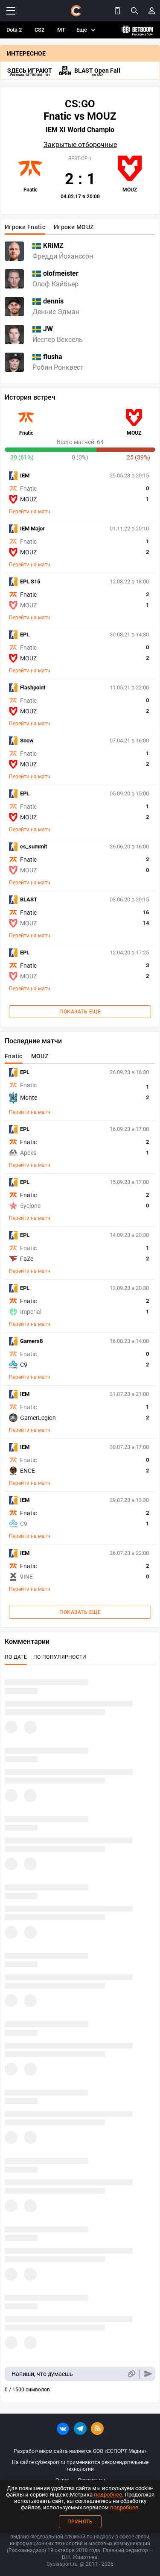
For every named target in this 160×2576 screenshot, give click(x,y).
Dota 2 (14, 30)
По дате (16, 1657)
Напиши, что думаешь (42, 2374)
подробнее (108, 2495)
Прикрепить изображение (131, 2374)
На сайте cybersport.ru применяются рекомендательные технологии (80, 2466)
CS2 (39, 30)
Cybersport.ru (62, 2564)
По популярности (60, 1657)
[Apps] (117, 11)
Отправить (148, 2374)
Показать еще (80, 1012)
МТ (61, 30)
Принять (80, 2522)
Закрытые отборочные (80, 145)
